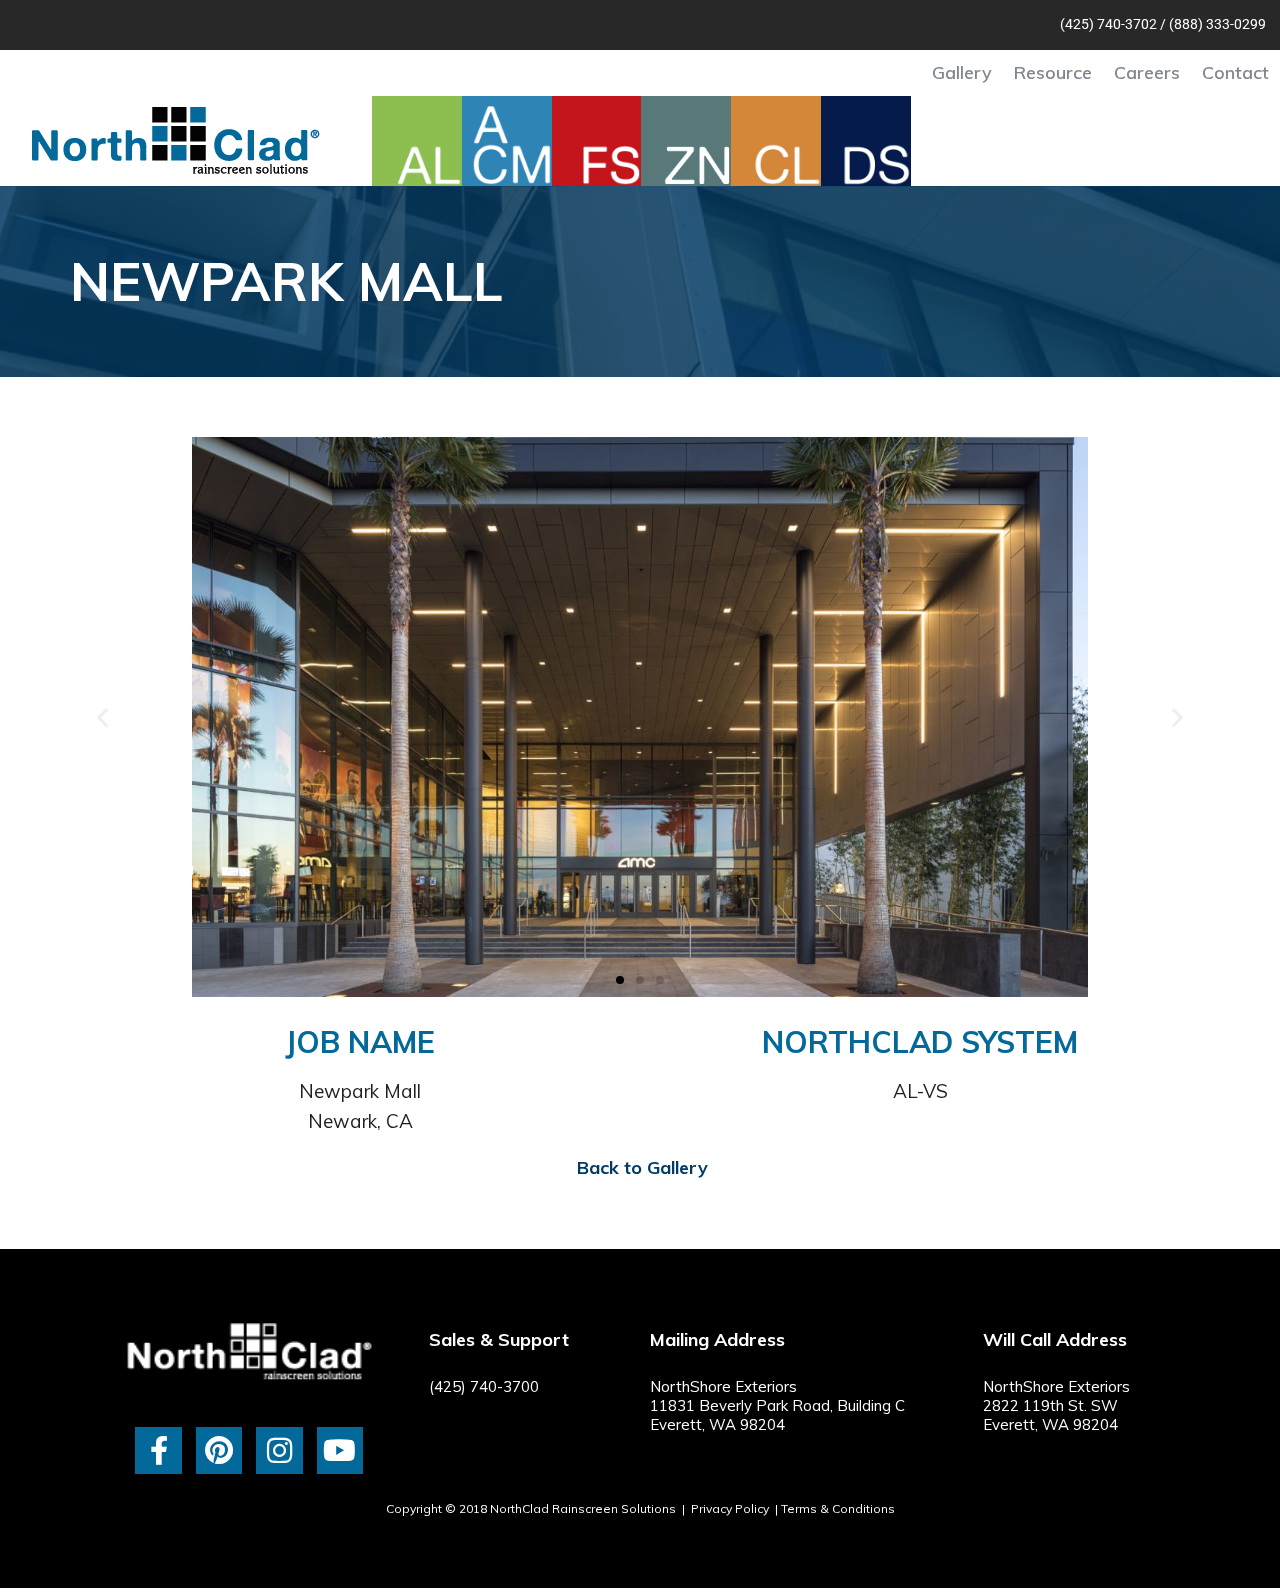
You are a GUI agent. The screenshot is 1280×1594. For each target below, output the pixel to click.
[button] (102, 717)
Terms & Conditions (838, 1508)
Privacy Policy (730, 1508)
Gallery (962, 72)
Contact (1235, 72)
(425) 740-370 (1104, 24)
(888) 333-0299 (1217, 24)
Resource (1053, 72)
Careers (1147, 72)
